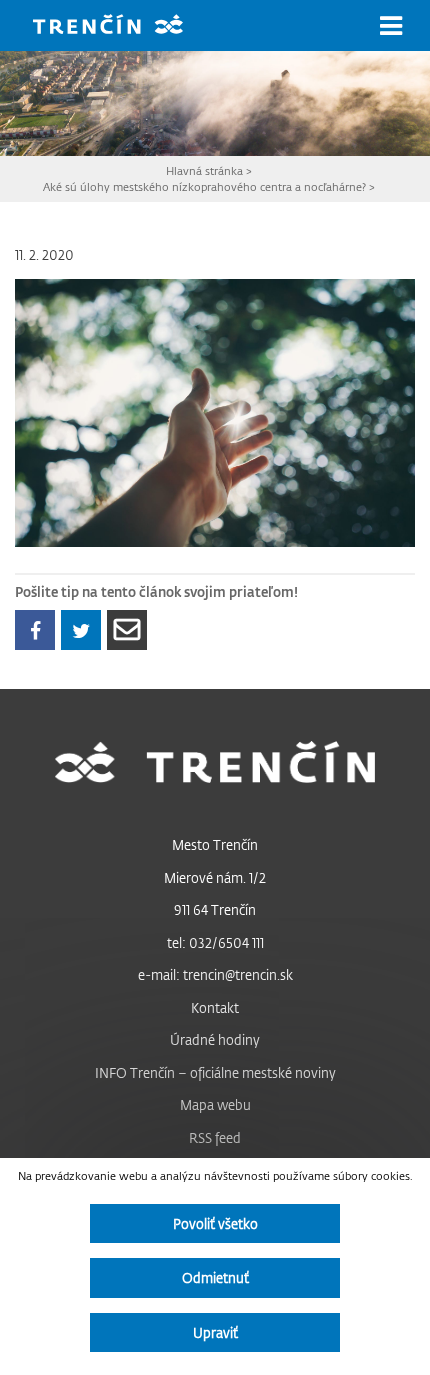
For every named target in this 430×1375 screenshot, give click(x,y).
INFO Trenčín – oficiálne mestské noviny (215, 1072)
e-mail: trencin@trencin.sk (215, 974)
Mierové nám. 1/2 (215, 877)
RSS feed (215, 1137)
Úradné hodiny (215, 1039)
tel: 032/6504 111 (215, 942)
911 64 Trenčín (215, 909)
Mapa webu (215, 1104)
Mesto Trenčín (215, 844)
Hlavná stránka (204, 170)
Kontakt (215, 1007)
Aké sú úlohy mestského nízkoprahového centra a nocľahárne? (204, 186)
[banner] (123, 26)
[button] (391, 26)
